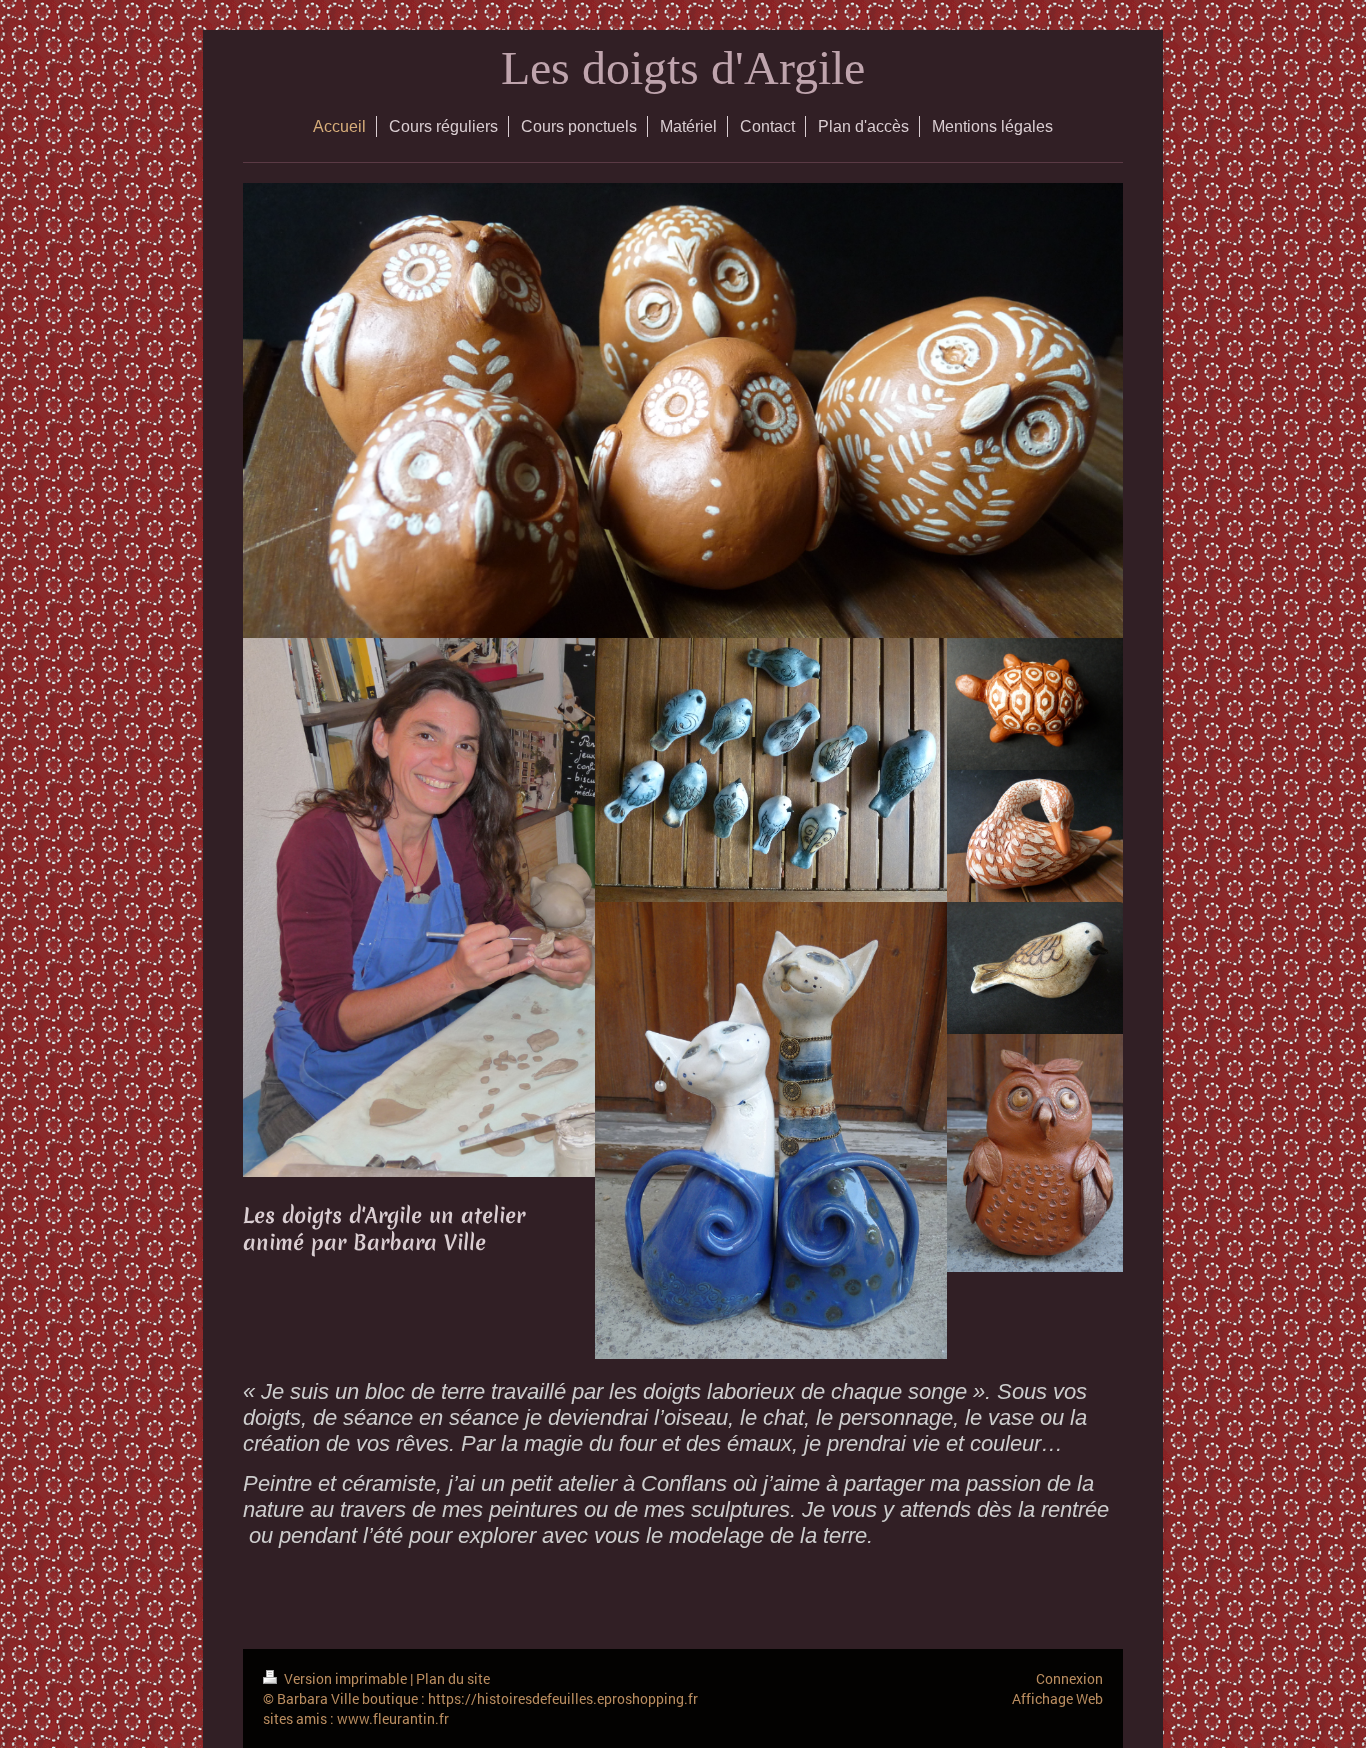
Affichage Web (1057, 1698)
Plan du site (453, 1678)
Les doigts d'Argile (683, 67)
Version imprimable (345, 1678)
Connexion (1069, 1678)
